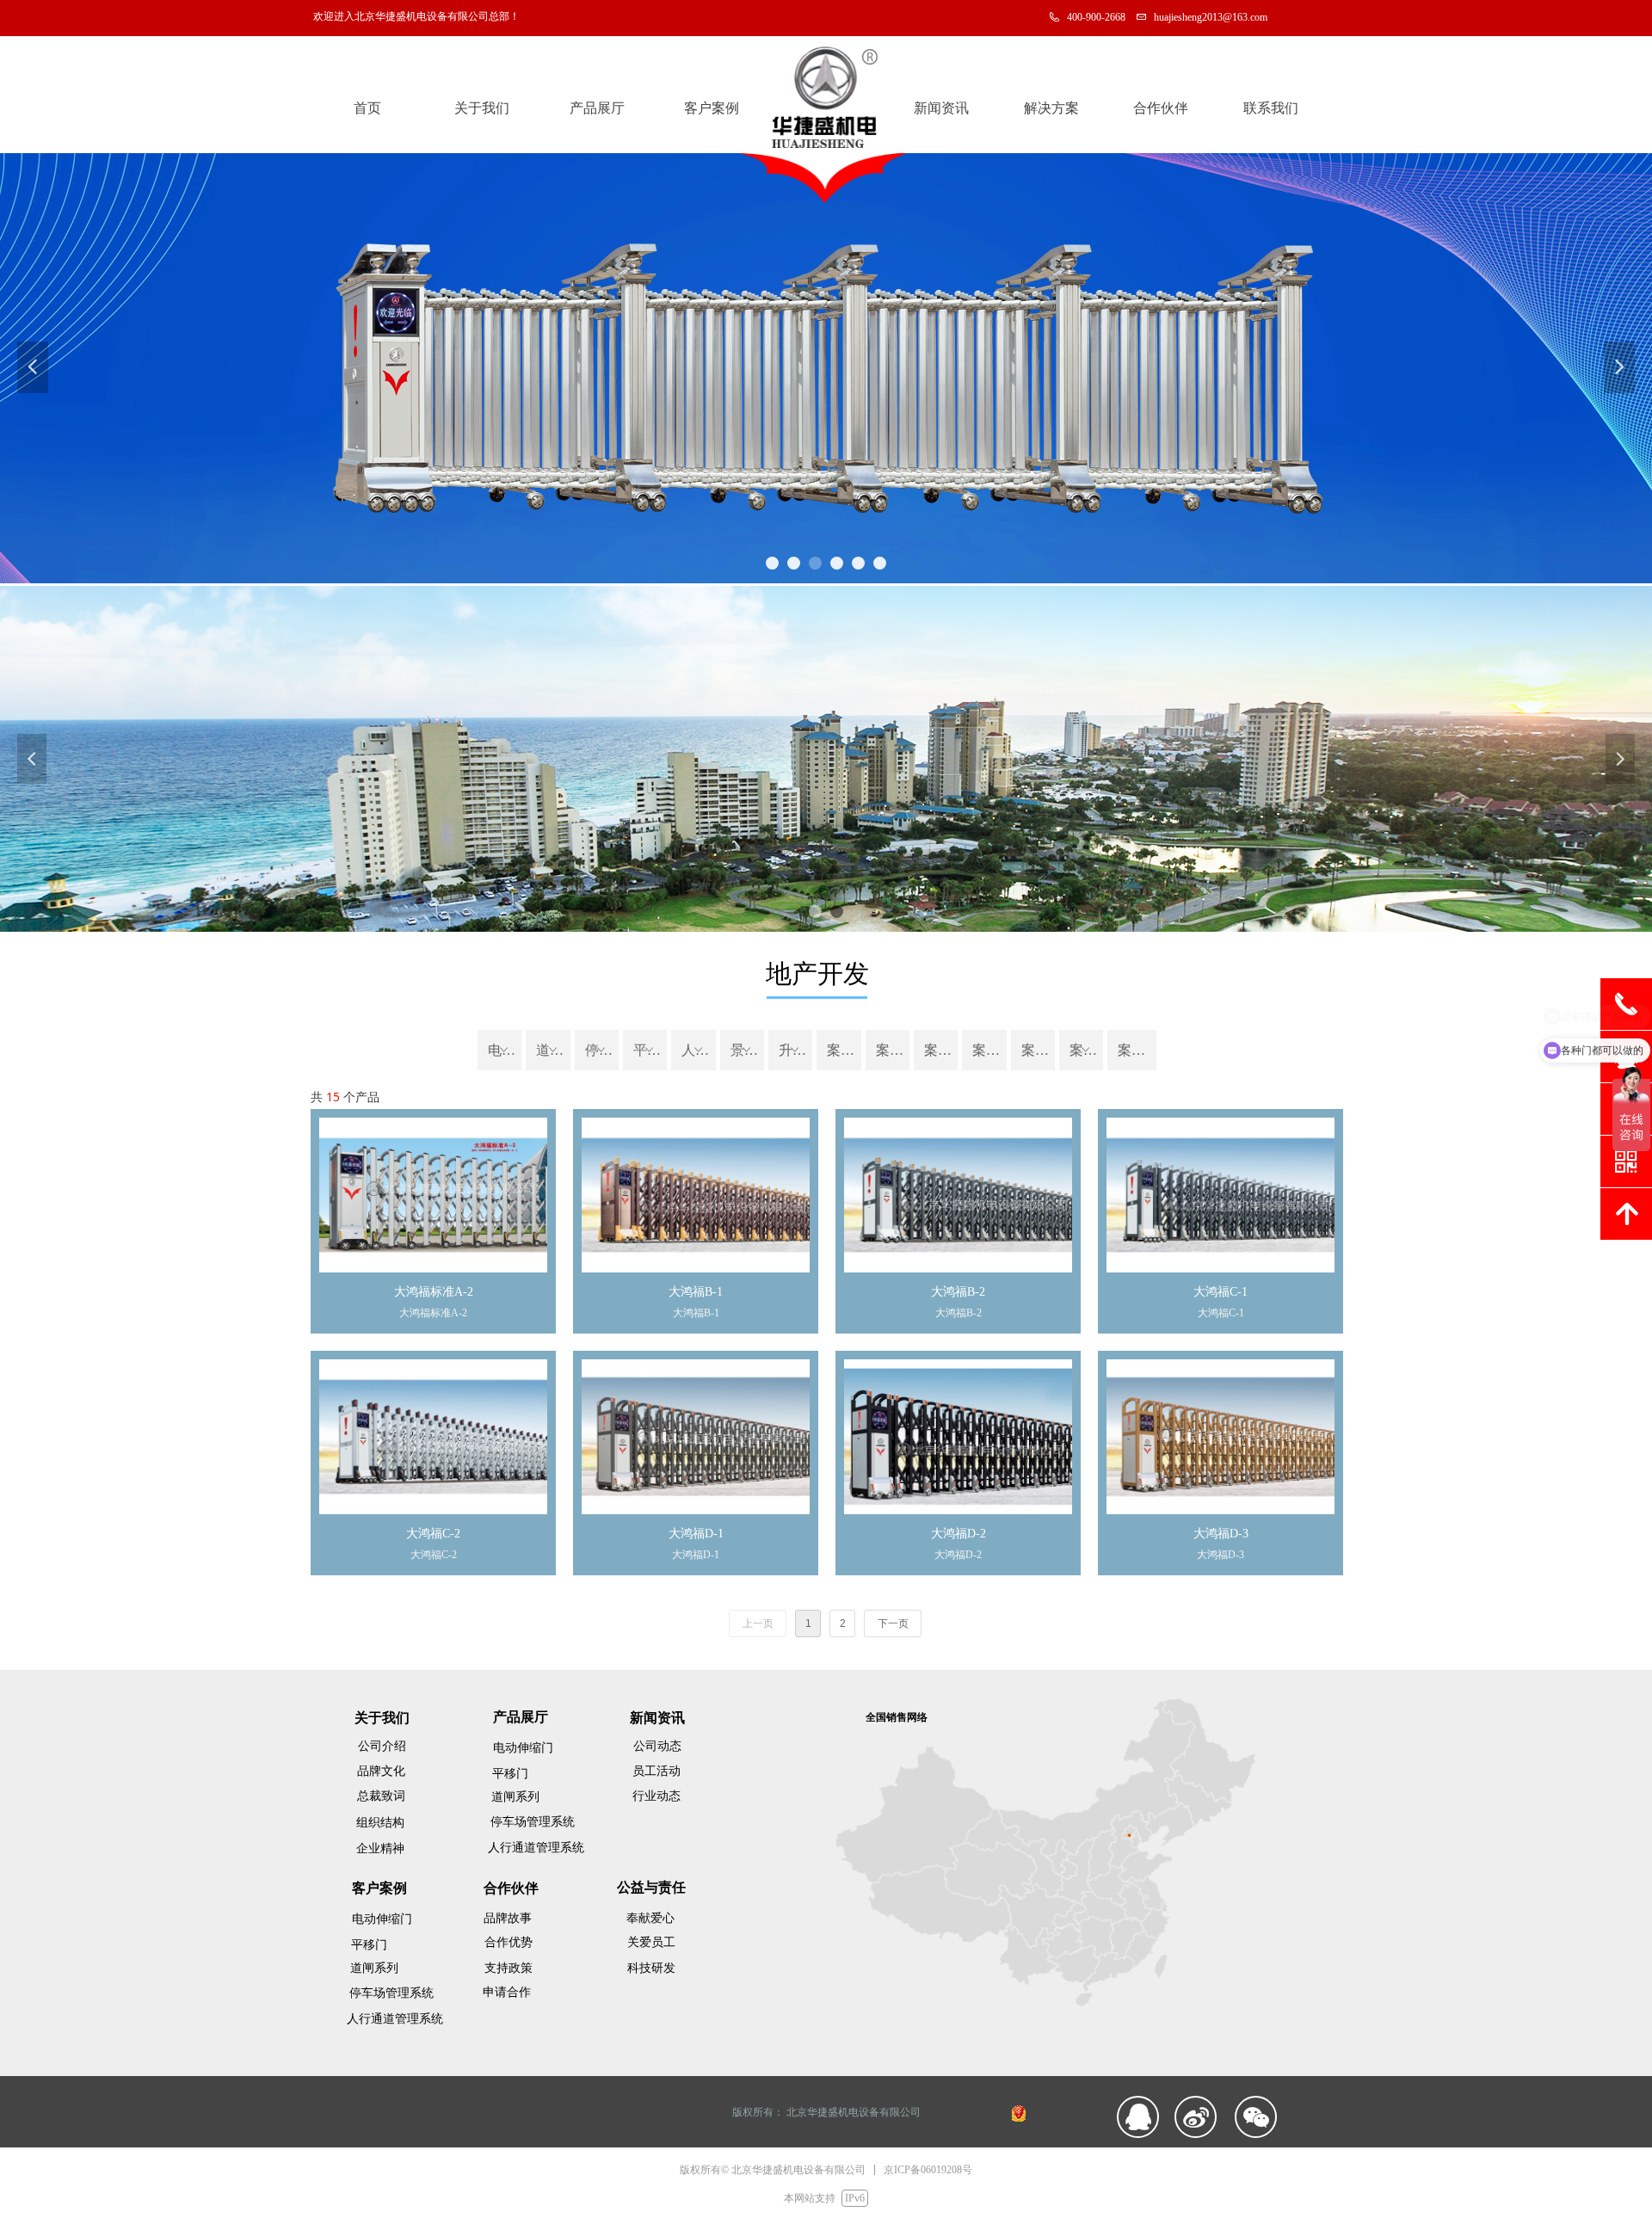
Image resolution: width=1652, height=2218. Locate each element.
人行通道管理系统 (698, 1050)
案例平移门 (893, 1050)
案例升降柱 (1137, 1050)
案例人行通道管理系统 (1038, 1050)
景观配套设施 (747, 1050)
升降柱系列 (795, 1050)
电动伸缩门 (505, 1050)
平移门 (650, 1050)
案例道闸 (941, 1050)
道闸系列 (553, 1050)
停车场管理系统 (602, 1050)
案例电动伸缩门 (844, 1050)
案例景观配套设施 (1086, 1050)
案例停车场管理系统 (989, 1050)
